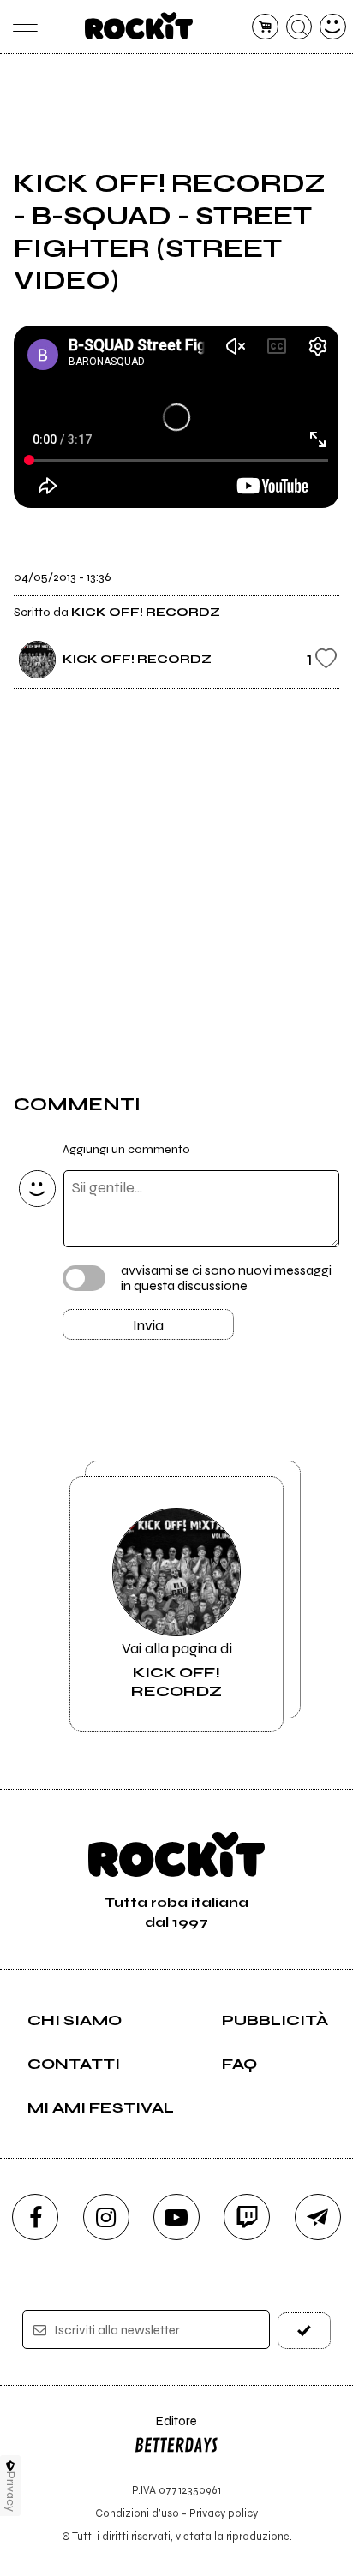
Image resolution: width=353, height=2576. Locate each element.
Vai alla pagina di (177, 1670)
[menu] (20, 27)
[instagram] (106, 2217)
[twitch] (247, 2217)
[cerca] (299, 27)
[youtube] (176, 2217)
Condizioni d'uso (137, 2513)
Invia (148, 1325)
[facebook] (35, 2217)
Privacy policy (224, 2513)
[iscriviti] (304, 2331)
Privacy (11, 2492)
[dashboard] (333, 27)
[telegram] (318, 2217)
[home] (139, 26)
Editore (165, 2429)
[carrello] (265, 27)
